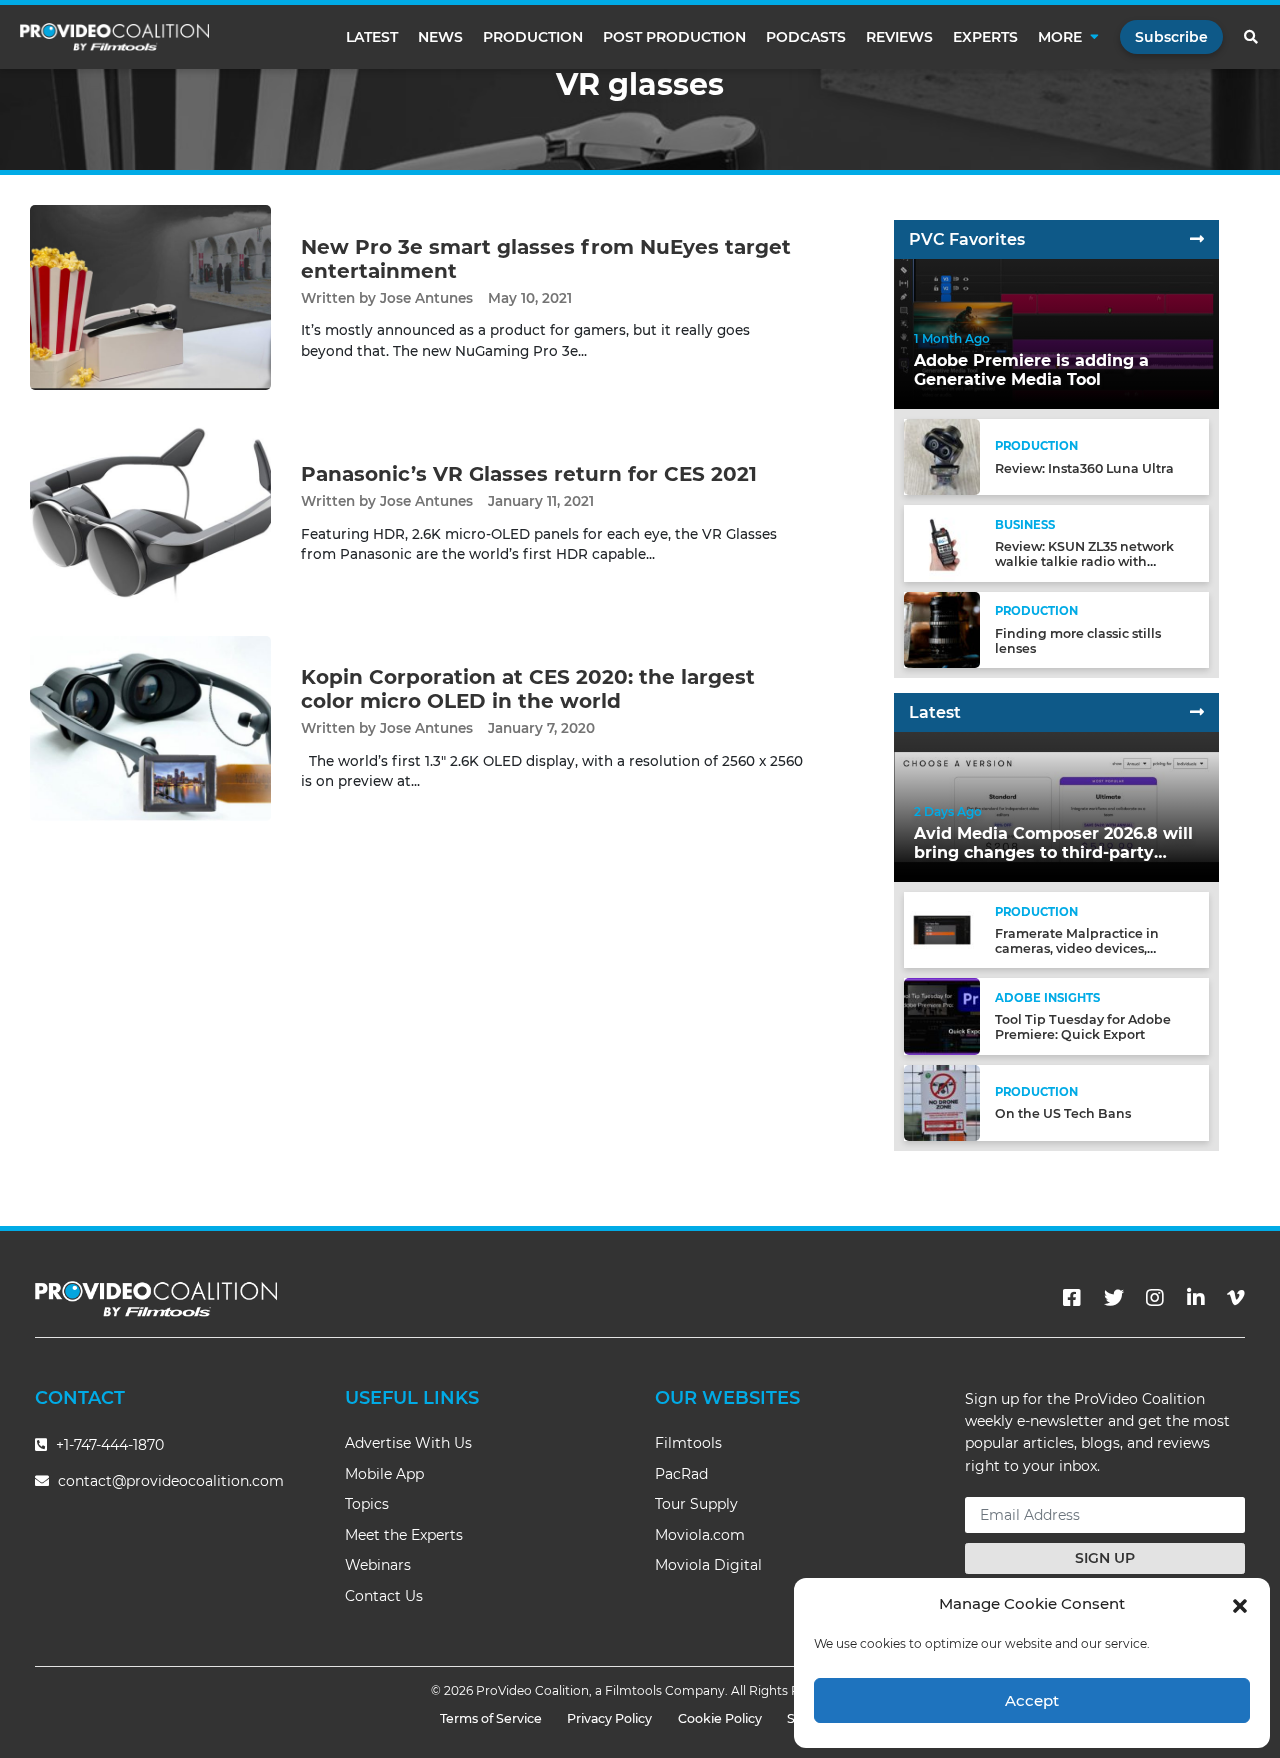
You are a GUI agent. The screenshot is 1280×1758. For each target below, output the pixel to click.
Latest (372, 37)
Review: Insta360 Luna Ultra (1084, 468)
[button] (1240, 1604)
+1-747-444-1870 (108, 1445)
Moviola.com (700, 1535)
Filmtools (688, 1443)
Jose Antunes (426, 298)
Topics (367, 1504)
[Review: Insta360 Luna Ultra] (942, 456)
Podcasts (806, 37)
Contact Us (384, 1596)
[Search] (1252, 37)
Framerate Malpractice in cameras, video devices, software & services (1077, 948)
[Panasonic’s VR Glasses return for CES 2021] (150, 512)
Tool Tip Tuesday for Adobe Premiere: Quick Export (1083, 1027)
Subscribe (1171, 37)
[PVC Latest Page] (1197, 712)
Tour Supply (696, 1504)
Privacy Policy (609, 1718)
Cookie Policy (720, 1718)
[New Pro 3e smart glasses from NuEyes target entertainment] (150, 296)
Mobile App (384, 1474)
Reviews (899, 37)
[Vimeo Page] (1236, 1298)
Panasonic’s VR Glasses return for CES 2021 (529, 474)
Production (533, 37)
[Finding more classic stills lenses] (942, 628)
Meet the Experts (404, 1535)
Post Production (674, 37)
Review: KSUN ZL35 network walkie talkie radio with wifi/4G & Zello (1084, 561)
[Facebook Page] (1072, 1298)
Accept (1032, 1700)
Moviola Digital (708, 1565)
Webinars (378, 1565)
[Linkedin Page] (1196, 1298)
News (440, 37)
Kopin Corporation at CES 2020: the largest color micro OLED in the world (528, 689)
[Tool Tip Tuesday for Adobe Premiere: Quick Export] (942, 1015)
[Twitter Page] (1114, 1298)
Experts (985, 37)
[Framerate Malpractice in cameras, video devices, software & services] (942, 929)
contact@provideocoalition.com (171, 1481)
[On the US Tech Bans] (942, 1101)
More (1060, 37)
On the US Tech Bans (1063, 1113)
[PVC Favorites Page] (1197, 239)
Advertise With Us (408, 1443)
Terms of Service (491, 1718)
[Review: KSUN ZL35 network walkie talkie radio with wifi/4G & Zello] (942, 542)
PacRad (681, 1474)
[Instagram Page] (1155, 1298)
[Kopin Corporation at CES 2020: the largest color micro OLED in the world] (150, 727)
